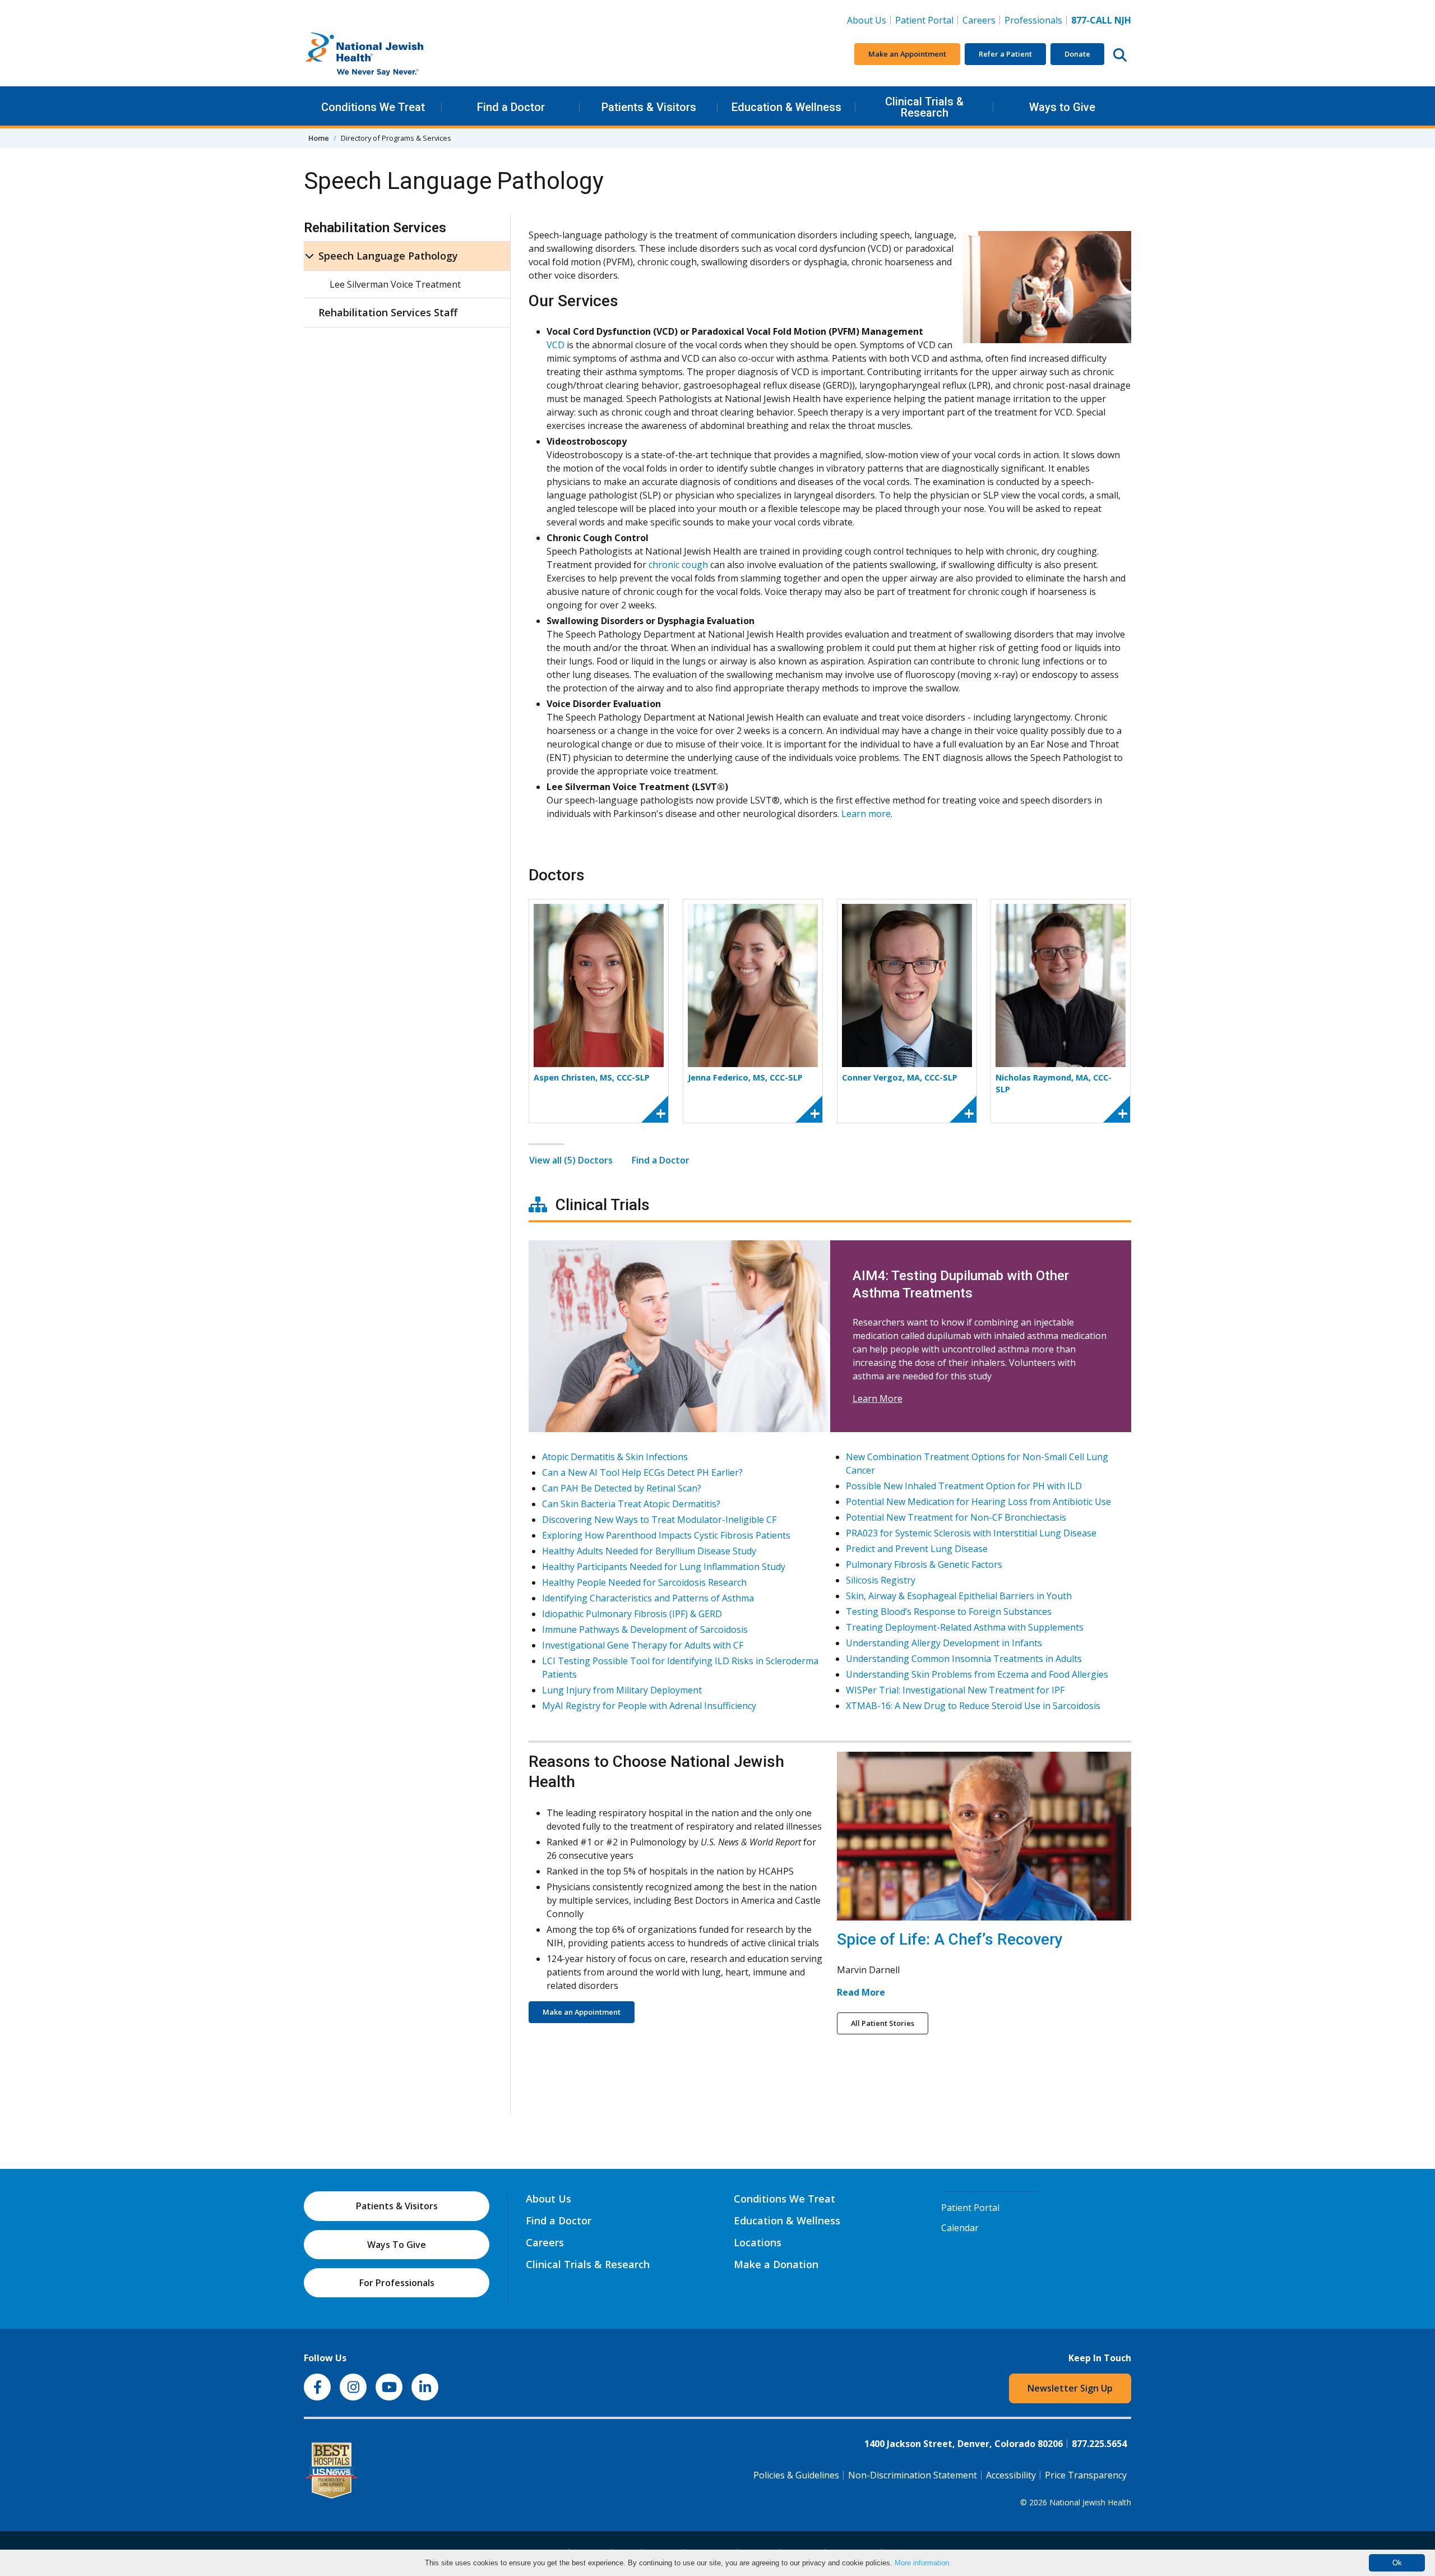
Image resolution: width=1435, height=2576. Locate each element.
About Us (867, 20)
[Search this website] (1120, 54)
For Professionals (397, 2283)
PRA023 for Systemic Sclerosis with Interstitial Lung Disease (971, 1533)
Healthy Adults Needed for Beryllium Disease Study (649, 1551)
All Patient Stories (883, 2023)
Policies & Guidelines (796, 2475)
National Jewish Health (1090, 2502)
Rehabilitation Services (375, 228)
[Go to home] (388, 54)
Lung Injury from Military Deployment (622, 1690)
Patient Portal (924, 20)
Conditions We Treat (373, 107)
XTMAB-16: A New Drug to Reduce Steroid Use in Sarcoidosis (973, 1706)
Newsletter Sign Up (1070, 2388)
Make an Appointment (907, 54)
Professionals (1033, 20)
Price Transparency (1086, 2475)
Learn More (878, 1398)
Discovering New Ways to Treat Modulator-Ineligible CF (659, 1520)
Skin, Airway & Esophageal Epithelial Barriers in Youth (959, 1596)
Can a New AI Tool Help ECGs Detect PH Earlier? (642, 1472)
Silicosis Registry (881, 1580)
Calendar (960, 2228)
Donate (1077, 54)
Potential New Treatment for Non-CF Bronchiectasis (956, 1517)
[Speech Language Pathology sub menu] (309, 256)
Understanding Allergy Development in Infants (944, 1643)
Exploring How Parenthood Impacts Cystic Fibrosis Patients (666, 1535)
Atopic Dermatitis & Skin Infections (615, 1457)
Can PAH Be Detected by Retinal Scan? (622, 1488)
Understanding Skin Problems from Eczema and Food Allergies (977, 1674)
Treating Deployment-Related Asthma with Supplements (965, 1627)
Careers (981, 20)
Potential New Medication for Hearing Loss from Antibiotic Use (978, 1502)
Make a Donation (776, 2264)
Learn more (866, 814)
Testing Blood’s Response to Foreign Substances (949, 1612)
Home (319, 138)
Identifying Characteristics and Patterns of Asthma (648, 1598)
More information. (923, 2563)
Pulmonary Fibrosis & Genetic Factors (924, 1564)
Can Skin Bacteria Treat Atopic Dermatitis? (631, 1504)
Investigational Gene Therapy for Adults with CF (643, 1645)
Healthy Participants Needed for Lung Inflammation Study (664, 1567)
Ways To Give (397, 2245)
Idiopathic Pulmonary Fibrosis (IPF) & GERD (632, 1614)
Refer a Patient (1005, 54)
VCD (556, 345)
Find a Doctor (511, 107)
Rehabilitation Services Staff (388, 312)
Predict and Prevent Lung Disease (917, 1549)
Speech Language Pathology (388, 256)
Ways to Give (1062, 107)
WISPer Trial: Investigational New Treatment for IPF (955, 1690)
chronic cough (678, 565)
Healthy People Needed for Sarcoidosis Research (644, 1582)
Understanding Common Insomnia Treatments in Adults (964, 1659)
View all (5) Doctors (571, 1160)
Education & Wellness (786, 107)
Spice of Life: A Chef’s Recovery (950, 1939)
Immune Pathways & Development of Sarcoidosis (645, 1629)
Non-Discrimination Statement (913, 2475)
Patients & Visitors (649, 107)
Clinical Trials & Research (924, 107)
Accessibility (1011, 2475)
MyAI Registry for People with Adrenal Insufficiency (649, 1706)
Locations (758, 2242)
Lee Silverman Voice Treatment (395, 284)
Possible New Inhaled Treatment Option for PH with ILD (964, 1486)
